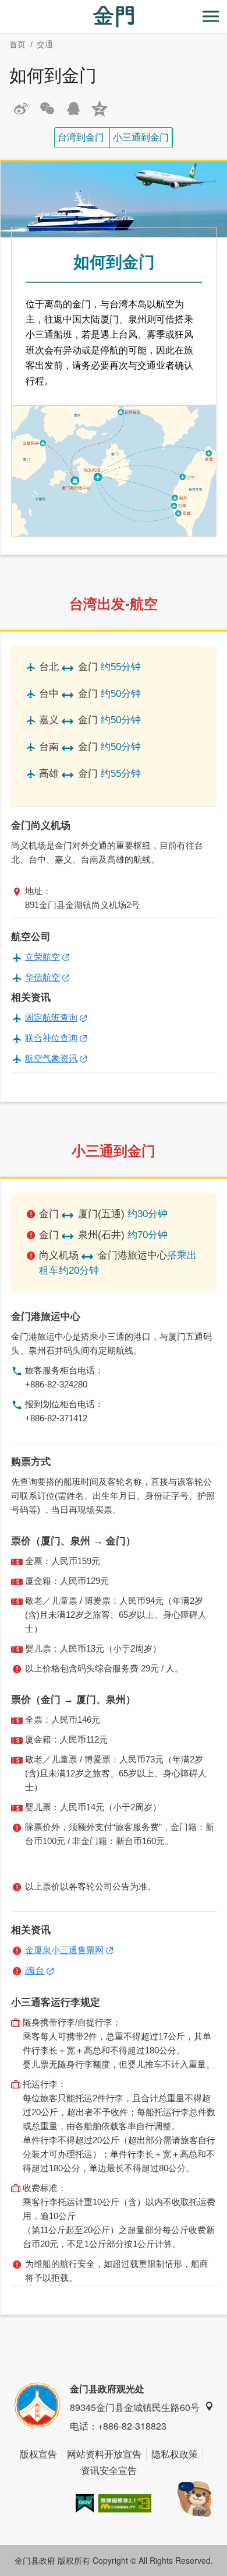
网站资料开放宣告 (104, 2454)
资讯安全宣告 (109, 2470)
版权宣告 (38, 2454)
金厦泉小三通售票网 (64, 1950)
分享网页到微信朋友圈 (47, 108)
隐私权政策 (175, 2454)
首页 (17, 44)
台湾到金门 (81, 137)
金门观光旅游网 (114, 17)
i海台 (35, 1970)
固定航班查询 (51, 1017)
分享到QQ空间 (100, 108)
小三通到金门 (141, 137)
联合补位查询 (51, 1038)
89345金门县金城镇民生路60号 (135, 2407)
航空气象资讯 (51, 1058)
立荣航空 (42, 957)
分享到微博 (21, 108)
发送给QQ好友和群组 (73, 108)
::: (3, 7)
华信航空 (42, 977)
